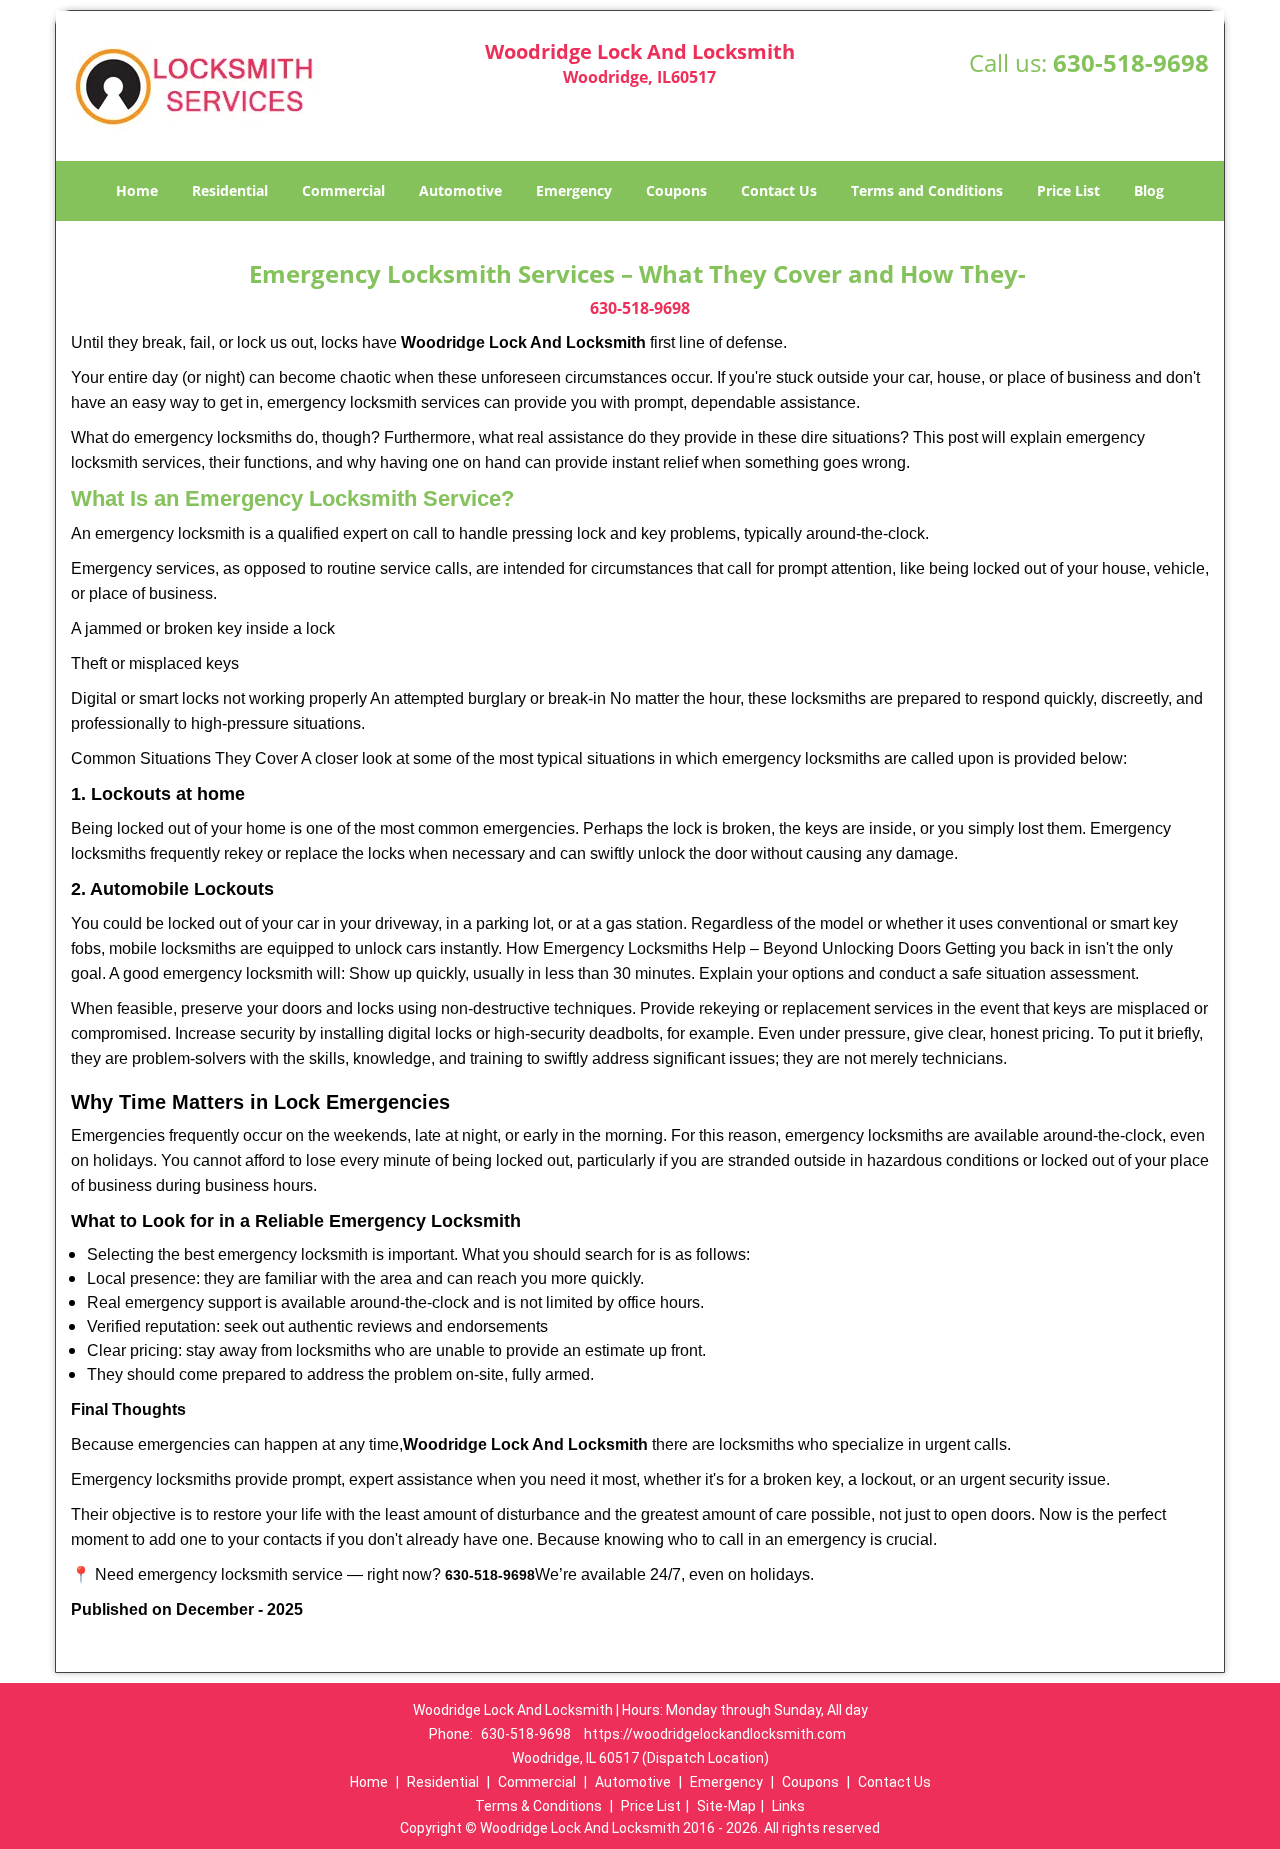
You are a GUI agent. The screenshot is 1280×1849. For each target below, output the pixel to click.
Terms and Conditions (927, 190)
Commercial (343, 190)
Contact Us (779, 190)
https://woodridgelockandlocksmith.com (715, 1734)
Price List (1068, 190)
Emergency (574, 190)
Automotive (460, 190)
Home (137, 190)
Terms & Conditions (538, 1806)
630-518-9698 (1131, 62)
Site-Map (726, 1806)
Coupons (676, 190)
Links (788, 1806)
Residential (230, 190)
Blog (1149, 190)
